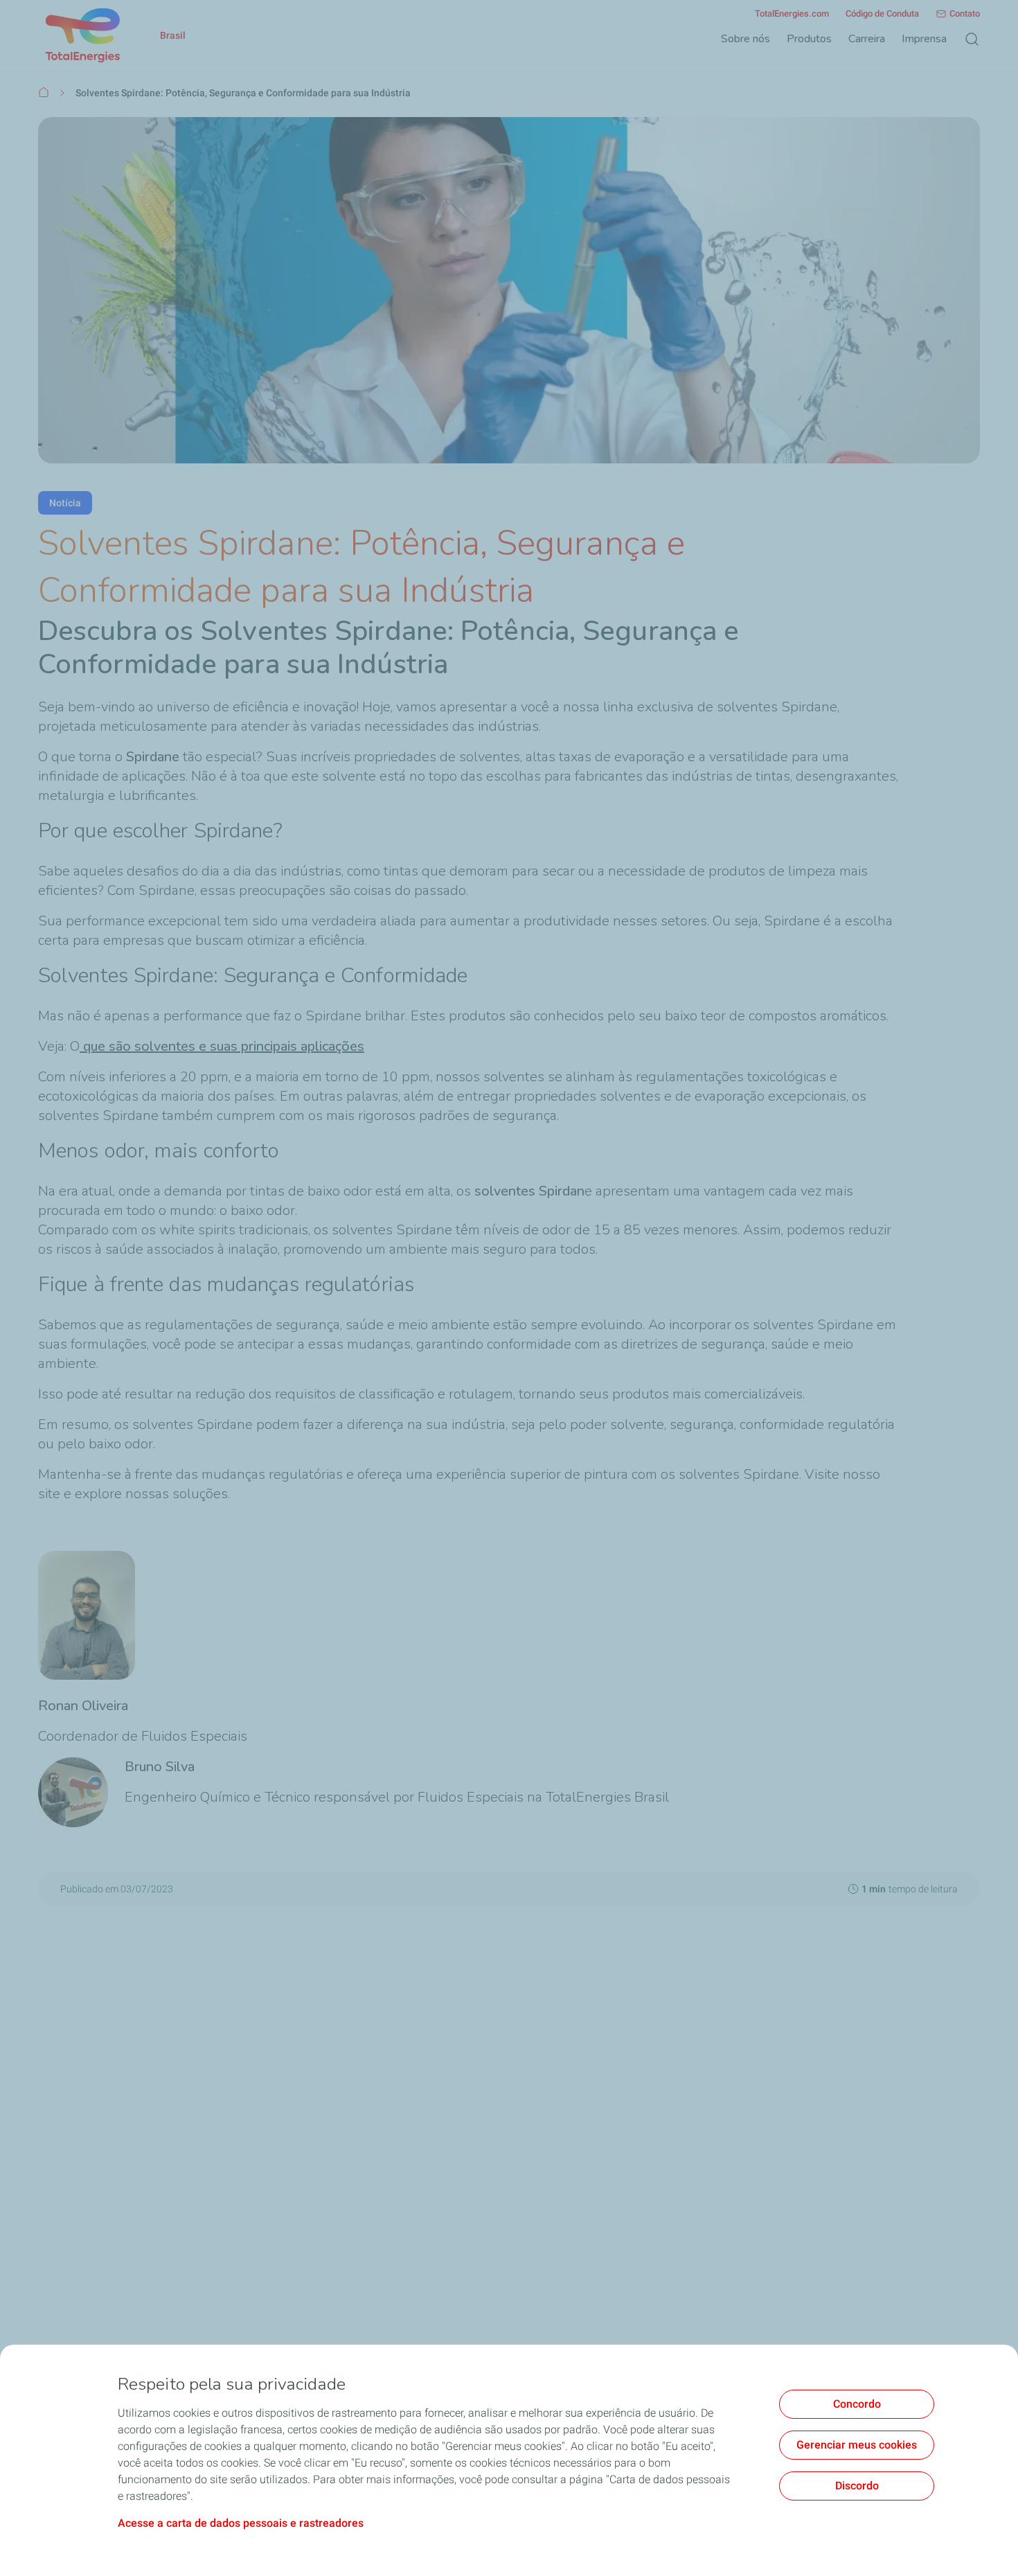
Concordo (857, 2404)
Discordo (857, 2486)
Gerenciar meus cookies (857, 2445)
